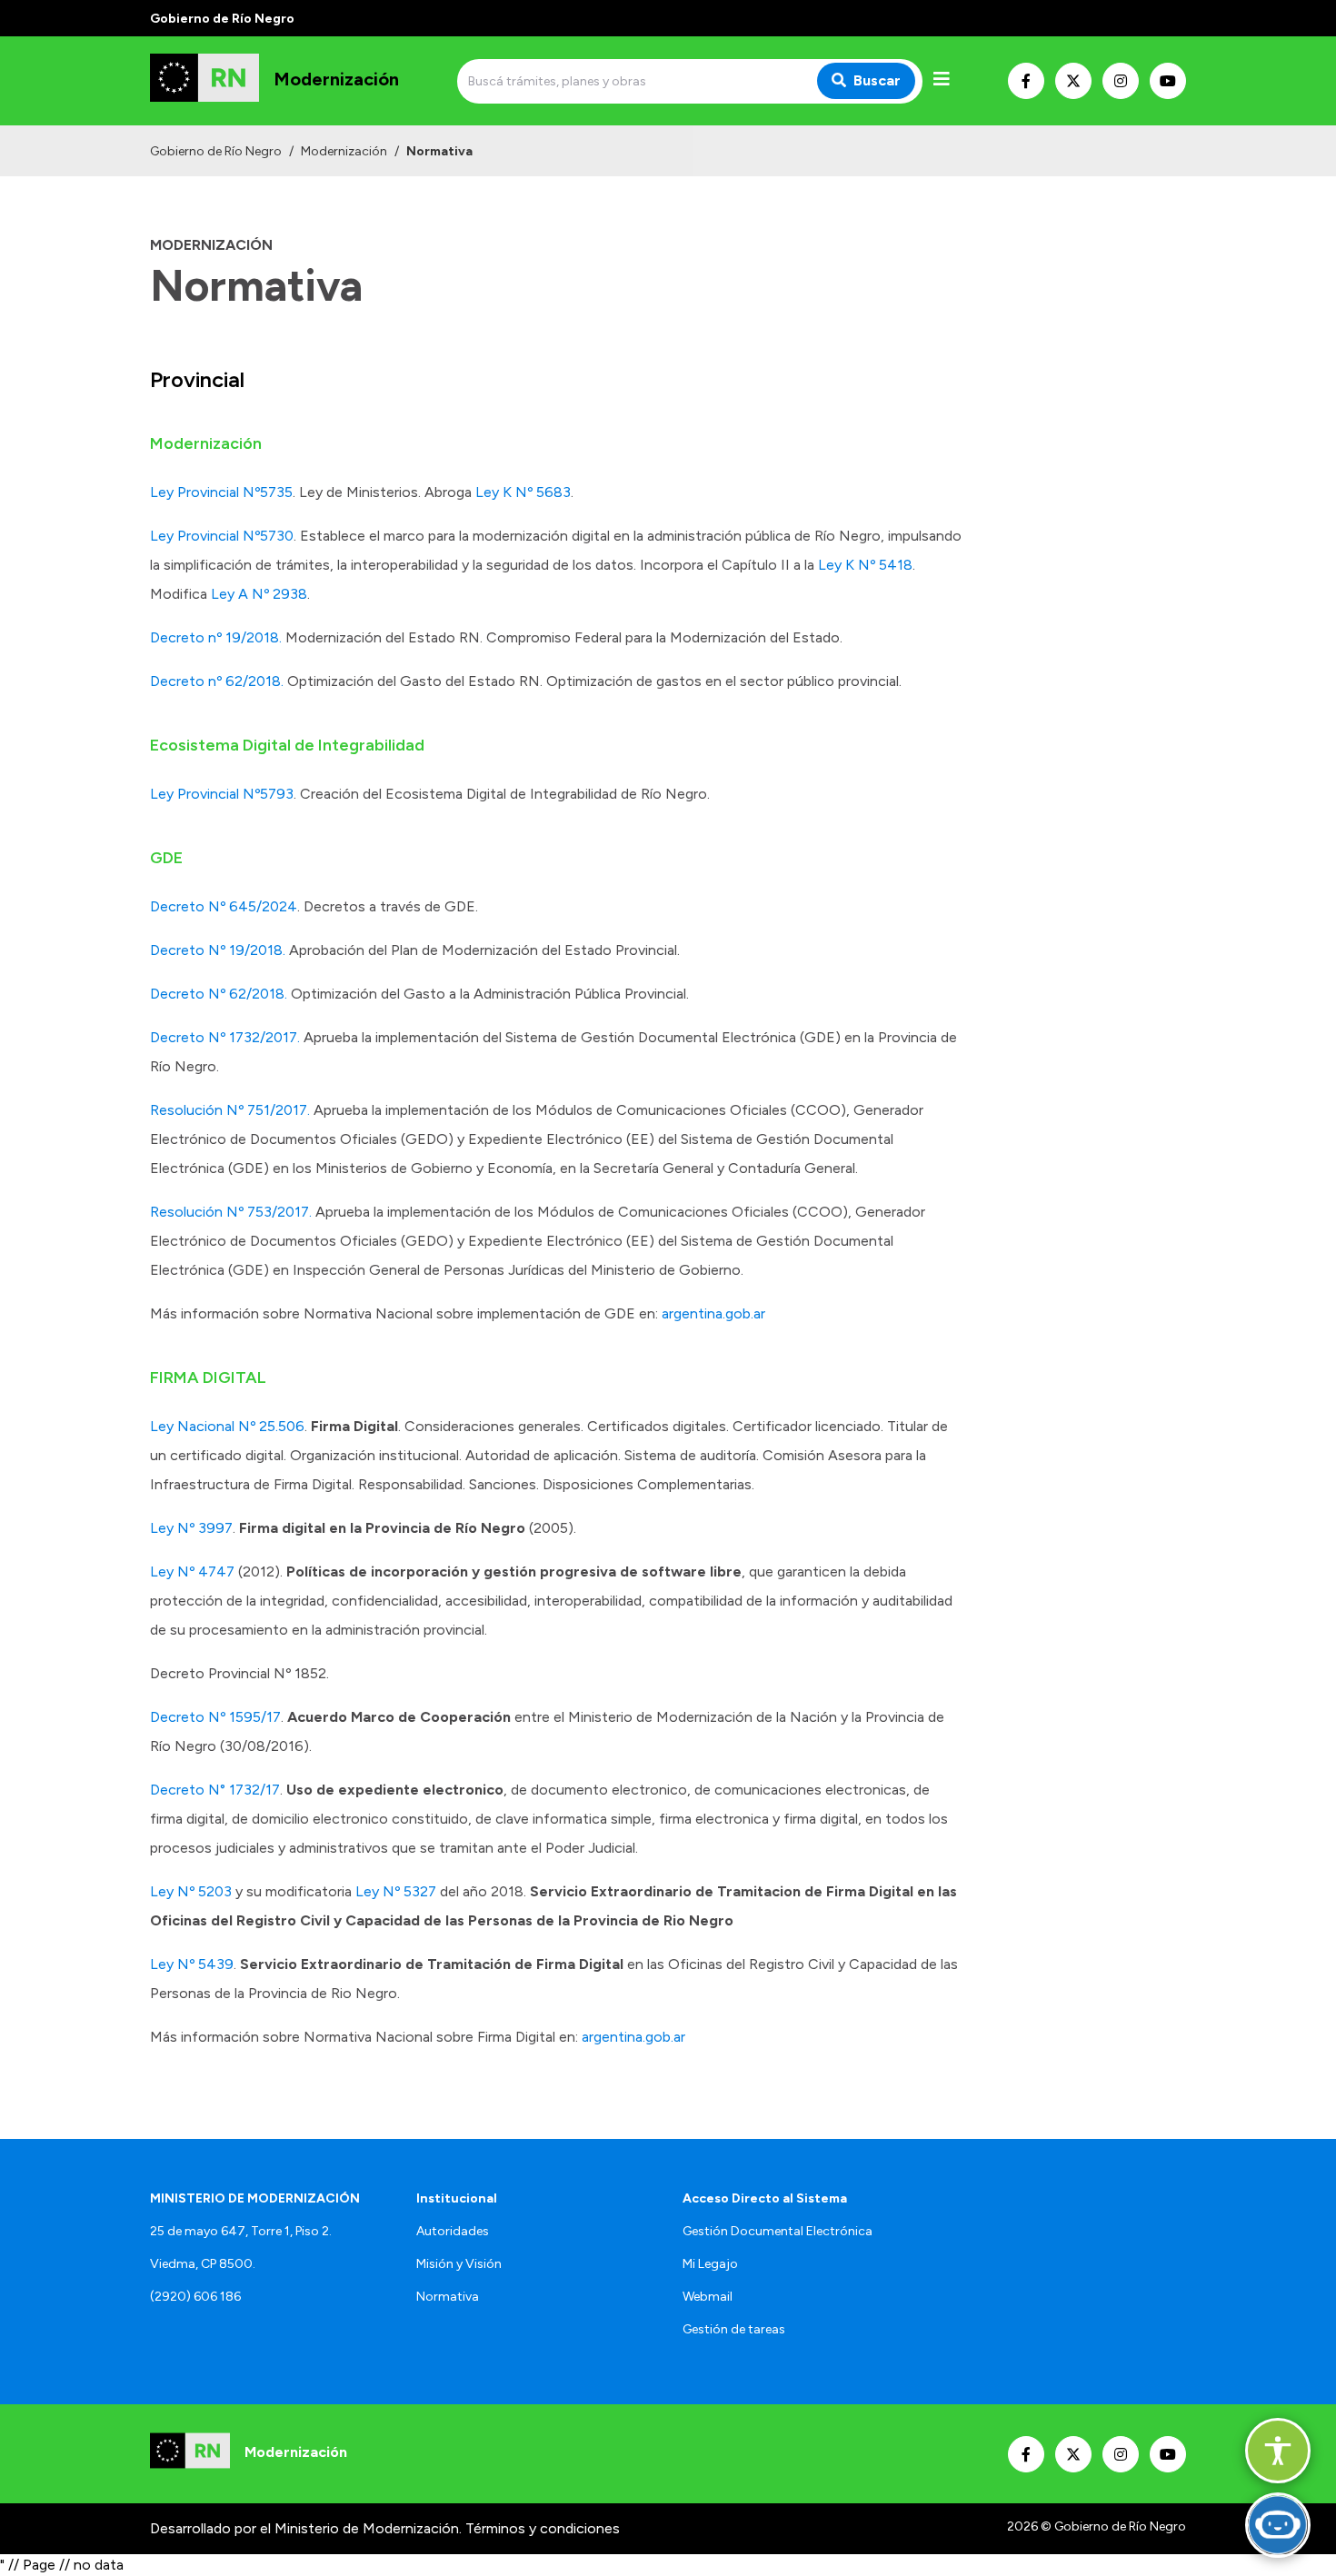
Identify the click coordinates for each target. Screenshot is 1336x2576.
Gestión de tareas (734, 2329)
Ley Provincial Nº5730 (222, 536)
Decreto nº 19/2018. (216, 637)
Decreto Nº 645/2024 (224, 906)
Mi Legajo (710, 2264)
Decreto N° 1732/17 (215, 1790)
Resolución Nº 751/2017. (230, 1110)
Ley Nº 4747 (192, 1571)
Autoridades (453, 2231)
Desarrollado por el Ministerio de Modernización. (306, 2528)
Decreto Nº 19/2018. (218, 950)
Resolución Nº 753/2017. (231, 1212)
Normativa (448, 2297)
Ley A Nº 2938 (259, 594)
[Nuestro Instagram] (1121, 81)
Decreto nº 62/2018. (219, 681)
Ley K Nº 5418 (865, 565)
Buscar (877, 80)
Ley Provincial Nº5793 (222, 794)
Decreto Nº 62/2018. (219, 994)
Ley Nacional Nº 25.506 (227, 1426)
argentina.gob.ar (713, 1313)
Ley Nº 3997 (191, 1528)
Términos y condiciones (543, 2528)
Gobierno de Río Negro (216, 151)
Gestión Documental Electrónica (778, 2231)
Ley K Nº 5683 (523, 492)
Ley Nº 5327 (396, 1891)
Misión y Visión (459, 2264)
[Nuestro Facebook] (1026, 81)
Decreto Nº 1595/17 (215, 1717)
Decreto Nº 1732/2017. (225, 1037)
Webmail (708, 2297)
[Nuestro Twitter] (1073, 81)
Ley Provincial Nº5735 (221, 492)
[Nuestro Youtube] (1168, 81)
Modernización (344, 151)
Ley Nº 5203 (191, 1891)
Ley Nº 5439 (192, 1964)
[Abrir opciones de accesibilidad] (1278, 2451)
